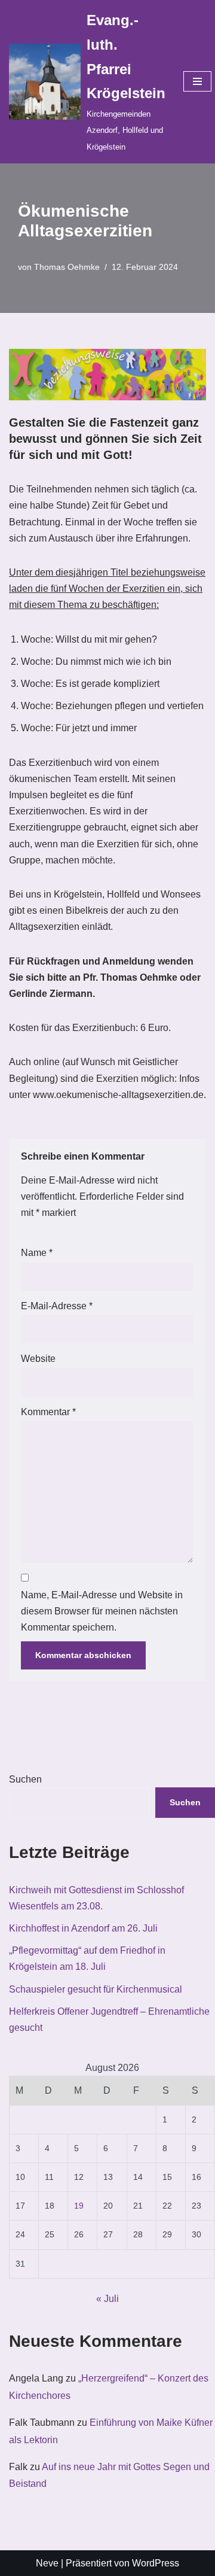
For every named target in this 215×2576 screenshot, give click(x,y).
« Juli (107, 2299)
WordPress (156, 2563)
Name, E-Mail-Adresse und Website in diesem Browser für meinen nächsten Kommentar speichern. (102, 1611)
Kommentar (48, 1412)
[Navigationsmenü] (197, 81)
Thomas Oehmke (67, 267)
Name (37, 1253)
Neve (47, 2563)
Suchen (25, 1779)
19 (79, 2206)
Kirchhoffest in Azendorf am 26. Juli (83, 1928)
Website (38, 1359)
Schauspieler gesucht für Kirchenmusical (96, 1989)
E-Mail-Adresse (57, 1306)
